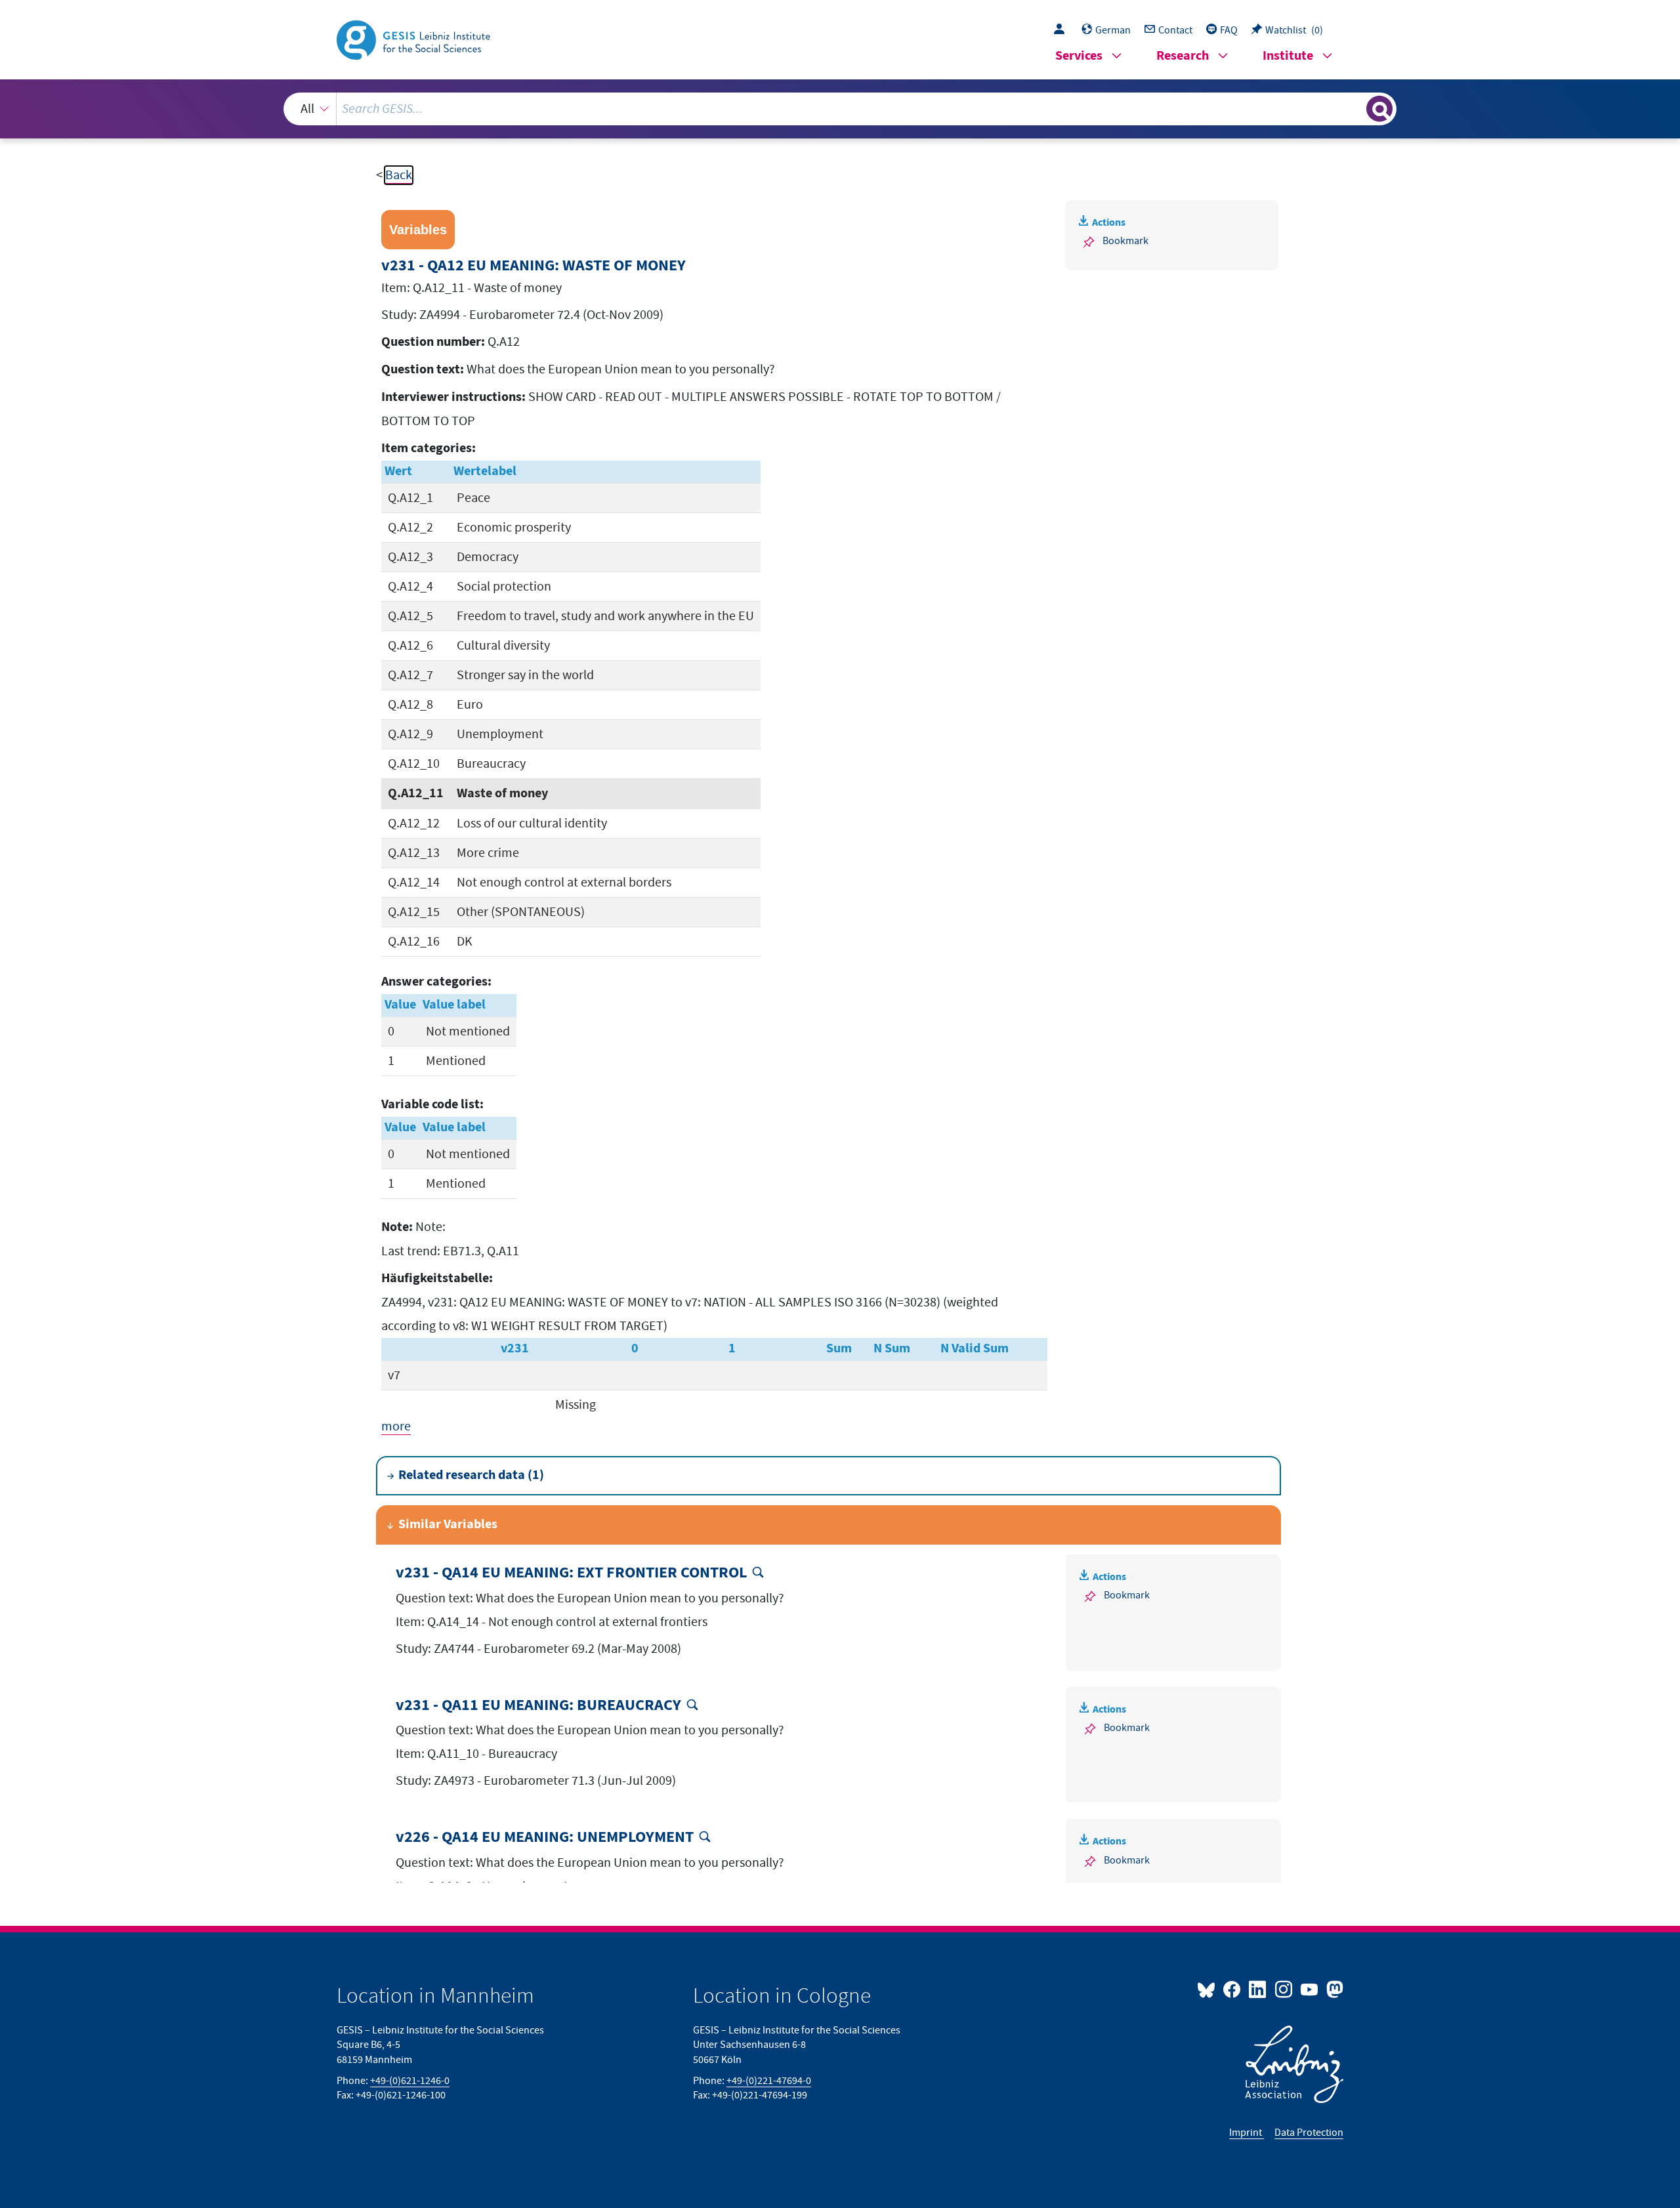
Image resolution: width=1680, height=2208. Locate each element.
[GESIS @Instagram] (1284, 1989)
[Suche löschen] (1355, 108)
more (396, 1427)
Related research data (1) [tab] (471, 1475)
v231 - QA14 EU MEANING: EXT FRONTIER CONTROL (571, 1573)
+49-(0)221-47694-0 (769, 2081)
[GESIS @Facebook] (1233, 1989)
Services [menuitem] (1079, 56)
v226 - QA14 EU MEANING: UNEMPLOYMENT (545, 1838)
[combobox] (840, 109)
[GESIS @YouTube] (1310, 1989)
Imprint (1247, 2133)
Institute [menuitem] (1288, 56)
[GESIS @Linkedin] (1258, 1989)
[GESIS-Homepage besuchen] (415, 39)
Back (399, 175)
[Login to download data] (1062, 30)
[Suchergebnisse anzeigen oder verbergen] (1379, 109)
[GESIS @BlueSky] (1209, 1989)
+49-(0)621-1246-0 (410, 2081)
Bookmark (1125, 241)
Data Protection (1309, 2133)
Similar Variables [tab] (448, 1525)
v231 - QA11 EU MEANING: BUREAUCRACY (538, 1706)
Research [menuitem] (1183, 56)
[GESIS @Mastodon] (1333, 1989)
